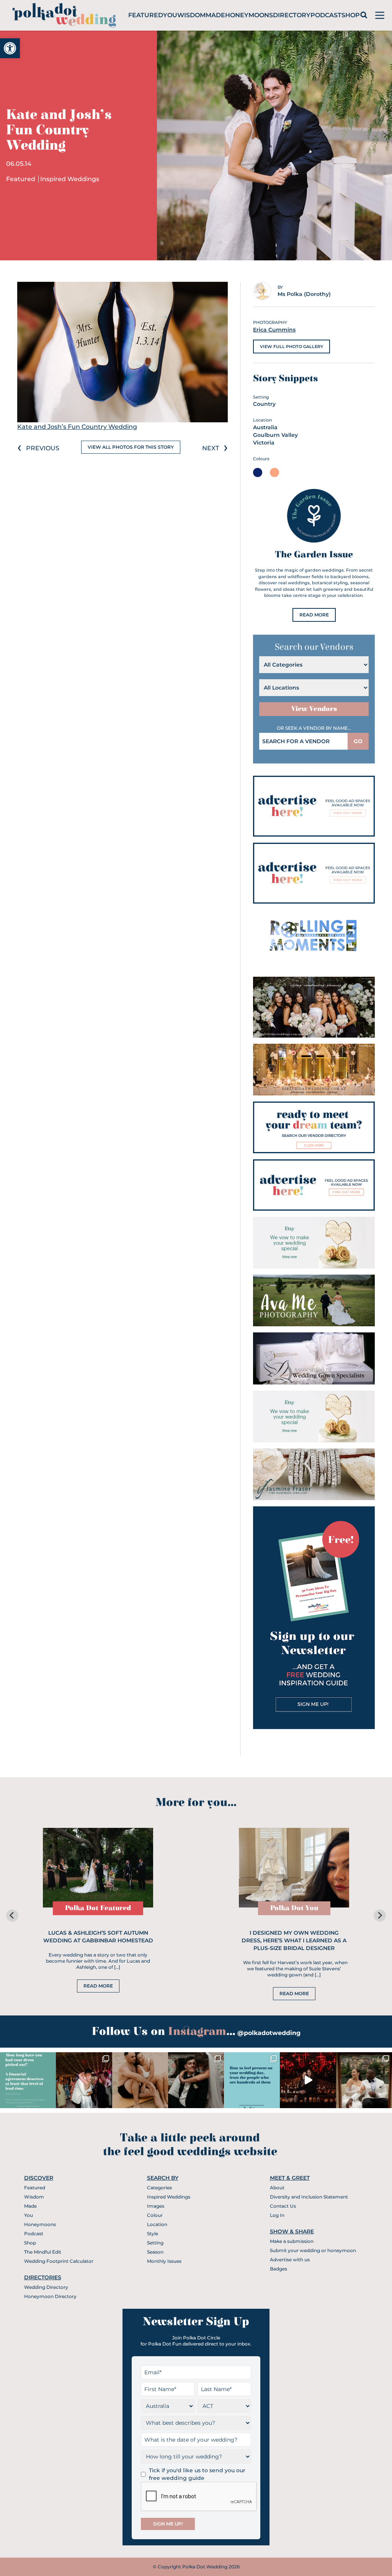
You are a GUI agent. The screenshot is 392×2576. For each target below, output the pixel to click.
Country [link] (264, 404)
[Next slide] (380, 1916)
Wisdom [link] (191, 15)
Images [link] (156, 2206)
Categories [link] (159, 2188)
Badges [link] (278, 2269)
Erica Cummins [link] (274, 330)
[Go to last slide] (12, 1916)
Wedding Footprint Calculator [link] (59, 2261)
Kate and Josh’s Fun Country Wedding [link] (77, 427)
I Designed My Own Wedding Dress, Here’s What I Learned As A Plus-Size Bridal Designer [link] (294, 1940)
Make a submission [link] (292, 2241)
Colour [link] (155, 2215)
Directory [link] (292, 15)
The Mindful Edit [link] (43, 2252)
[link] (10, 48)
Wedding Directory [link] (46, 2287)
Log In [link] (277, 2215)
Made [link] (215, 15)
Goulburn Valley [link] (275, 435)
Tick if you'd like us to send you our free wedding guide (197, 2474)
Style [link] (153, 2234)
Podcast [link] (326, 15)
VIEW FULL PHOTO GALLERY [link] (292, 347)
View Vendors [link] (314, 709)
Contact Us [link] (283, 2206)
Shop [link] (351, 15)
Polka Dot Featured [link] (98, 1908)
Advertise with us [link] (290, 2260)
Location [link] (157, 2224)
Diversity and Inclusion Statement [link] (309, 2197)
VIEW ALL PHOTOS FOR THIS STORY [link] (131, 447)
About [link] (277, 2188)
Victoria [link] (264, 443)
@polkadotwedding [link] (269, 2033)
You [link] (170, 15)
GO (358, 741)
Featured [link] (146, 15)
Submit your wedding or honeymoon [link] (313, 2250)
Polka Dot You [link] (294, 1908)
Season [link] (155, 2252)
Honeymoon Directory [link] (50, 2296)
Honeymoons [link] (249, 15)
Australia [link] (265, 427)
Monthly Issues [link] (164, 2261)
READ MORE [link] (314, 615)
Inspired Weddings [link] (70, 179)
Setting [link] (155, 2243)
